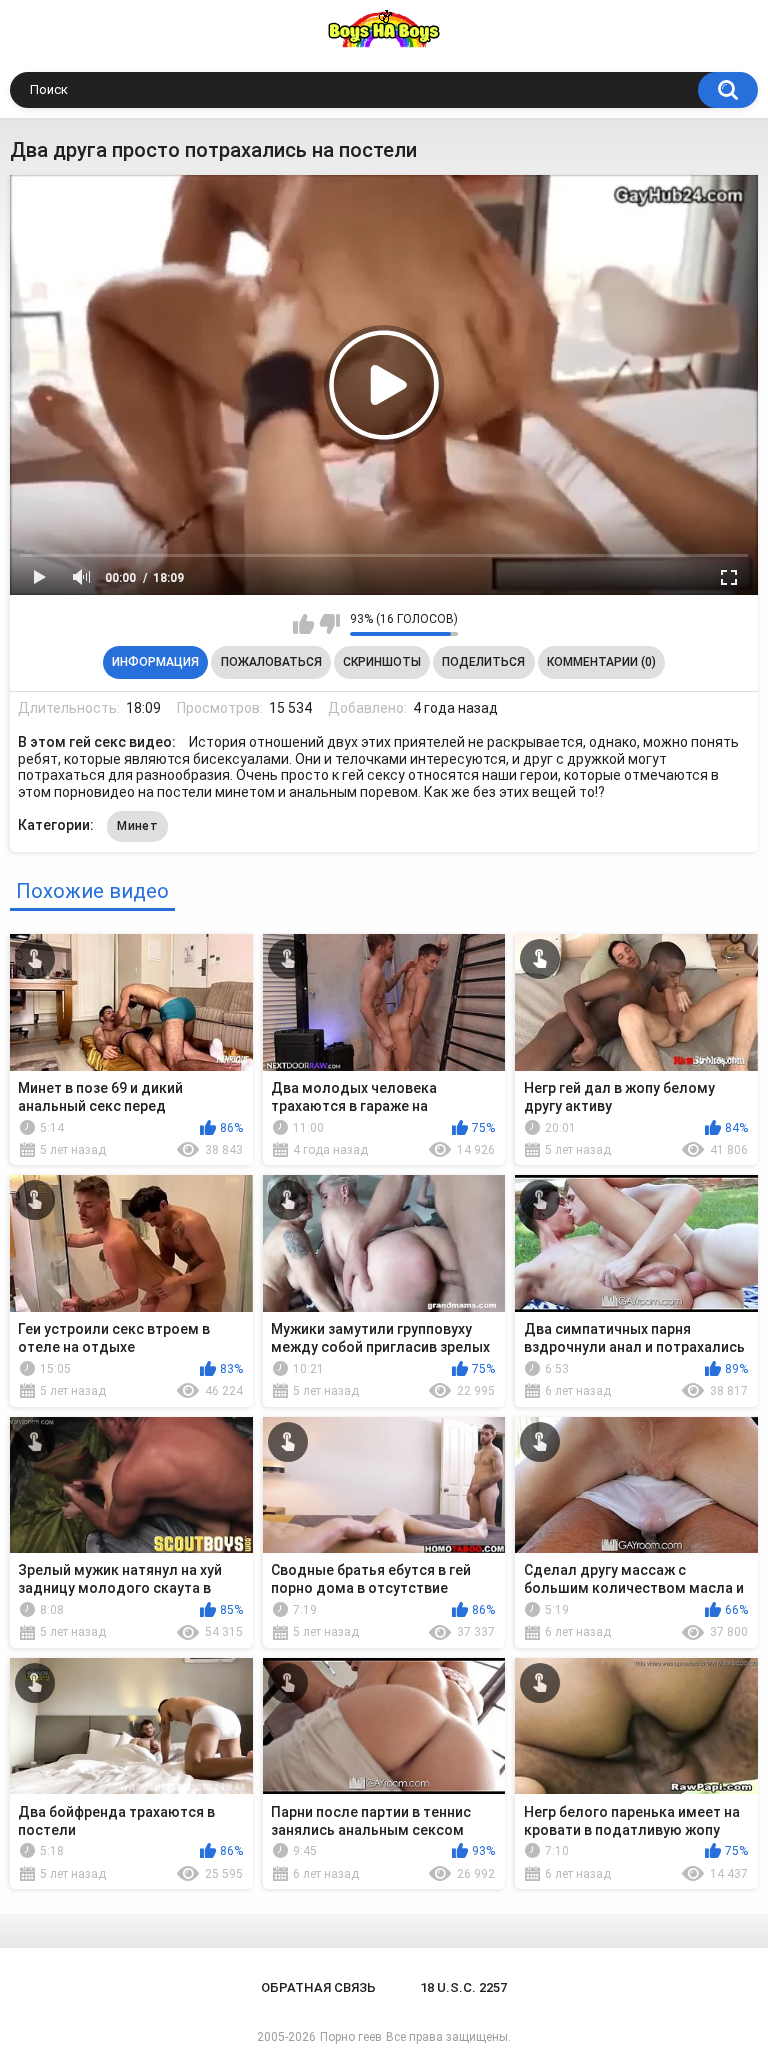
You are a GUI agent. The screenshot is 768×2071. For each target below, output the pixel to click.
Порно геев (351, 2037)
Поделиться (483, 662)
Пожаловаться (271, 662)
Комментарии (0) (601, 662)
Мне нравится (303, 624)
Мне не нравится (329, 624)
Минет (137, 826)
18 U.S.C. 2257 (463, 1987)
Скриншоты (382, 662)
